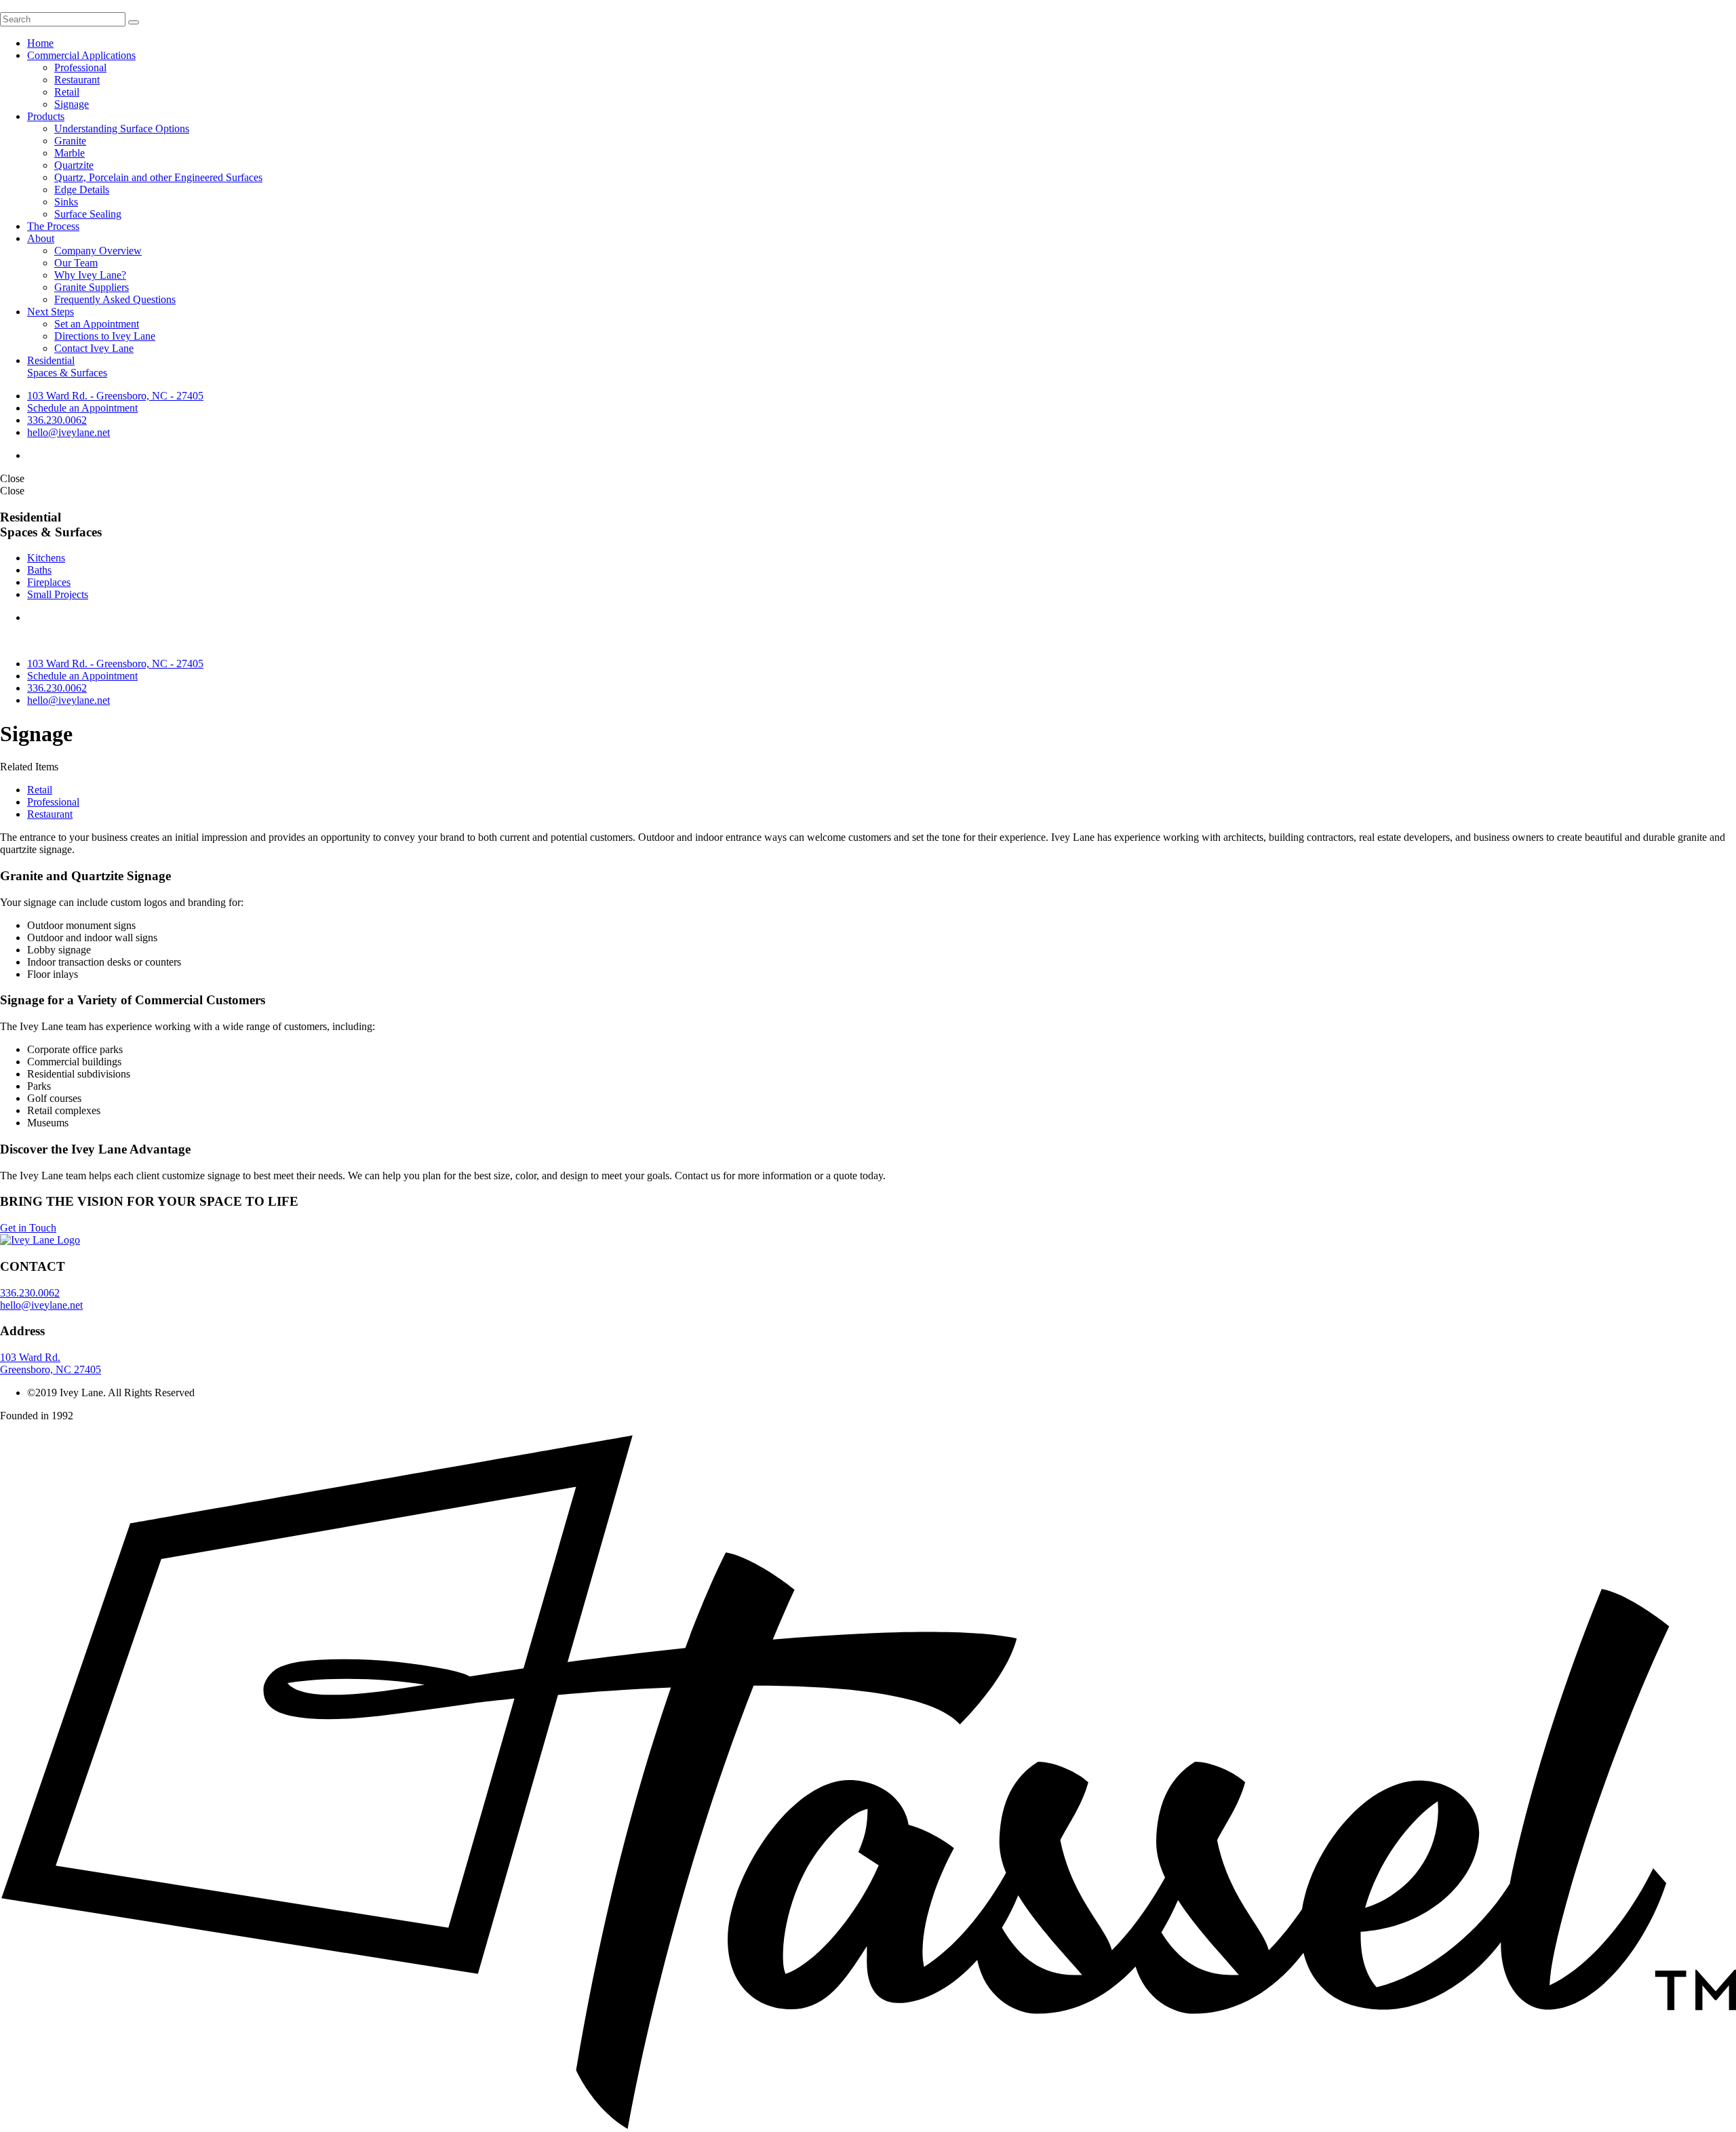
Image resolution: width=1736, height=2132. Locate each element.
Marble (70, 153)
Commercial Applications (81, 55)
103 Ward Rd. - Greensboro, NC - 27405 (115, 396)
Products (46, 116)
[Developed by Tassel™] (868, 2126)
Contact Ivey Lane (94, 348)
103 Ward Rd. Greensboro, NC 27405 (51, 1363)
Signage (72, 104)
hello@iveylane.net (68, 432)
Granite (70, 141)
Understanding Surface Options (122, 129)
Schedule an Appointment (82, 408)
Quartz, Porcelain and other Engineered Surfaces (158, 177)
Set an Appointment (97, 324)
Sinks (66, 202)
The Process (53, 226)
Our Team (76, 263)
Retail (67, 92)
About (41, 238)
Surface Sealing (88, 214)
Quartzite (74, 165)
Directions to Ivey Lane (105, 336)
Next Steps (51, 312)
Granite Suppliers (92, 287)
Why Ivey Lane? (90, 275)
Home (40, 43)
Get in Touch (28, 1228)
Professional (80, 67)
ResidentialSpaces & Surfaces (67, 367)
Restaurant (77, 80)
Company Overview (98, 251)
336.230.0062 (57, 420)
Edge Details (82, 190)
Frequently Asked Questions (115, 299)
